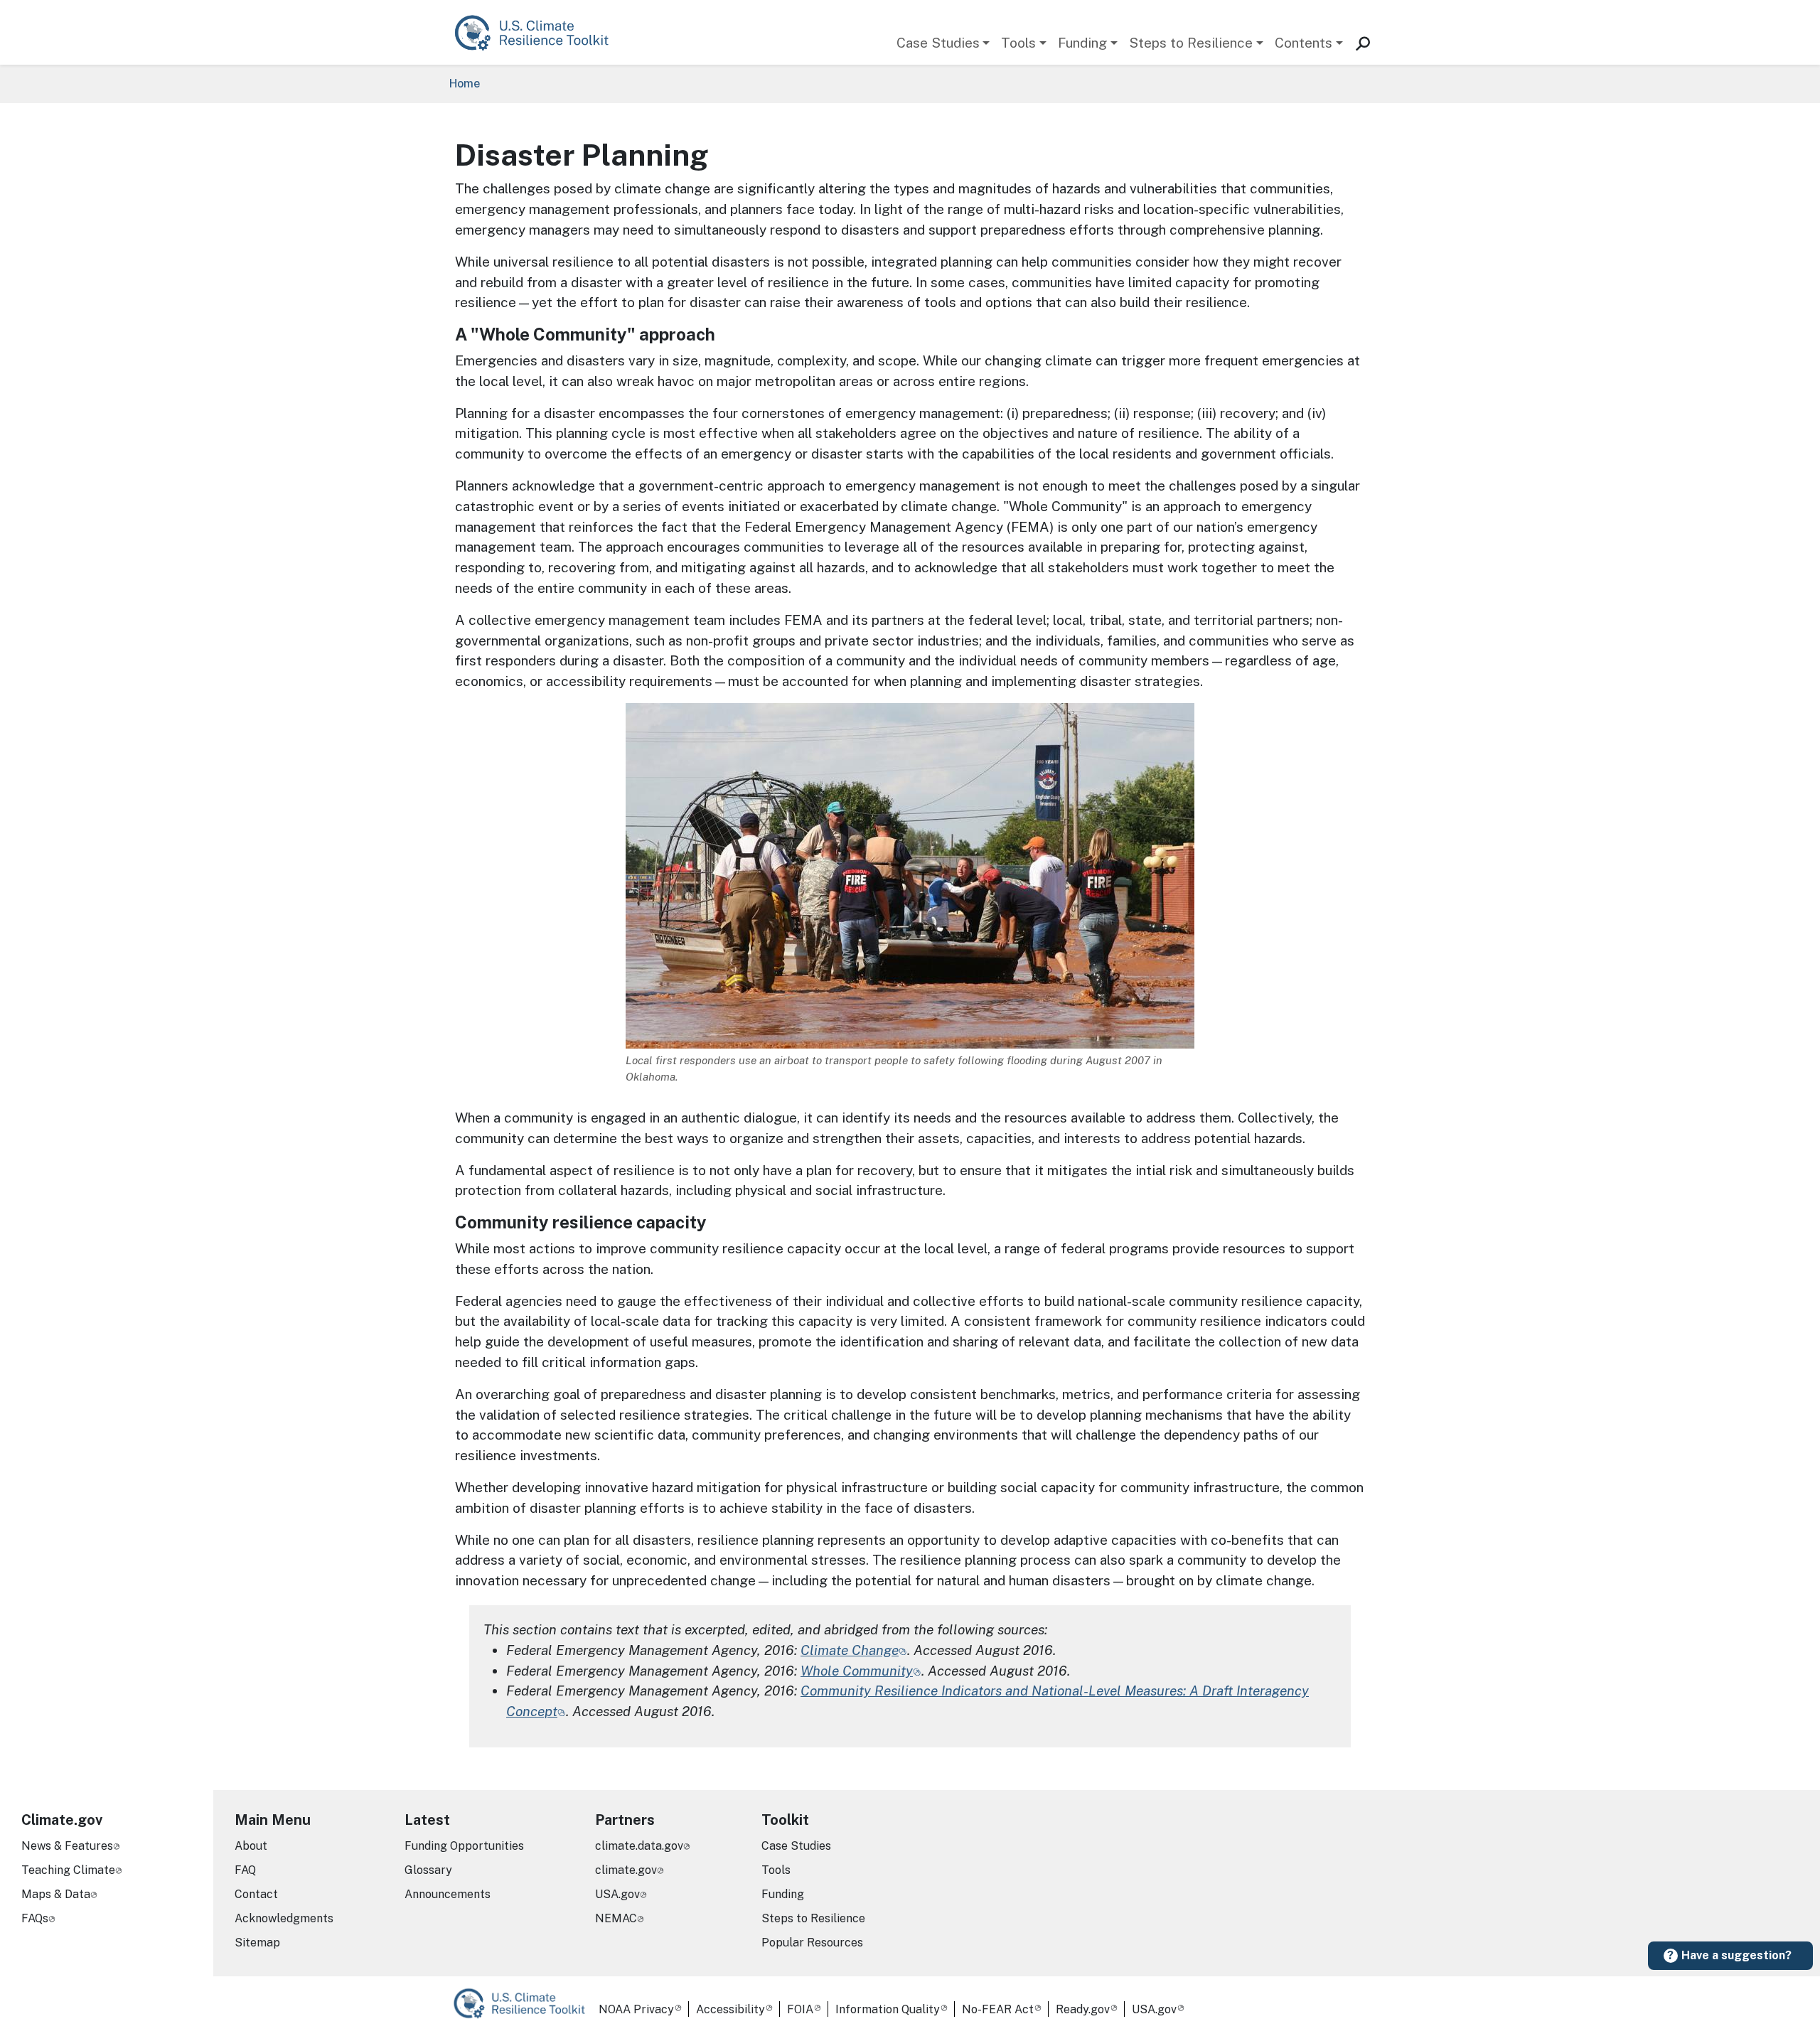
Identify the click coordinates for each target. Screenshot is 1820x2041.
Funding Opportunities (464, 1846)
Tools (1018, 43)
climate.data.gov (639, 1846)
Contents (1304, 43)
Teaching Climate (68, 1870)
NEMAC (616, 1918)
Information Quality (888, 2009)
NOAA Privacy (636, 2009)
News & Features (67, 1846)
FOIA (800, 2009)
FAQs (35, 1918)
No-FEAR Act (998, 2009)
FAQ (245, 1870)
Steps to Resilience (1191, 43)
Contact (256, 1894)
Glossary (428, 1870)
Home (465, 84)
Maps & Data (56, 1894)
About (251, 1846)
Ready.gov (1083, 2009)
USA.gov (617, 1894)
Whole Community (857, 1671)
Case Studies (938, 43)
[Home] (539, 32)
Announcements (448, 1894)
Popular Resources (812, 1943)
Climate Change (850, 1650)
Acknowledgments (284, 1918)
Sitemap (257, 1943)
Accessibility (730, 2009)
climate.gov (626, 1870)
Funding (1082, 43)
